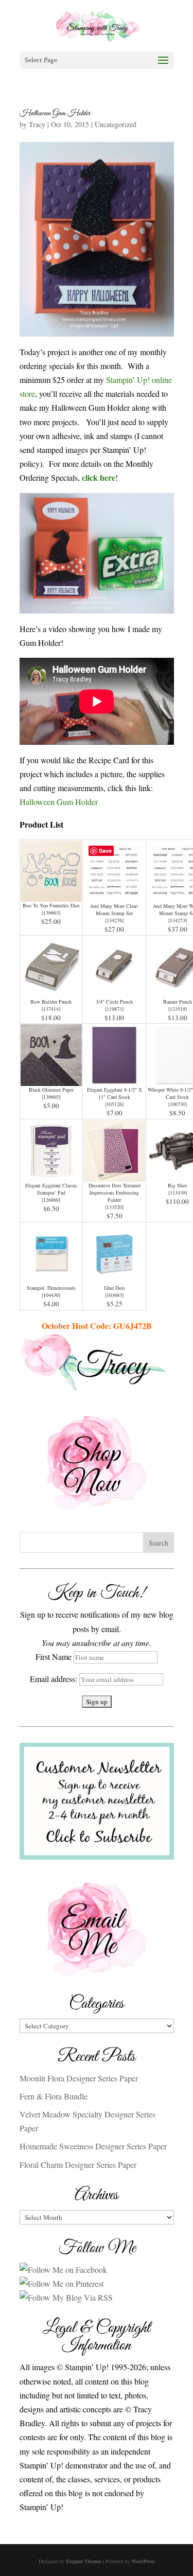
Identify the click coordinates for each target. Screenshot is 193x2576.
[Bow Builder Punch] (51, 991)
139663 (51, 913)
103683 (114, 1295)
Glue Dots (115, 1288)
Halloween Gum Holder (55, 113)
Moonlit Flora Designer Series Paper (79, 2078)
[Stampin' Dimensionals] (51, 1277)
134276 (114, 920)
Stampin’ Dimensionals (51, 1288)
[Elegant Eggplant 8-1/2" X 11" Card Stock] (114, 1079)
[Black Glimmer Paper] (51, 1079)
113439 (178, 1193)
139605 (51, 1097)
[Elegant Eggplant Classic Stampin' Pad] (51, 1175)
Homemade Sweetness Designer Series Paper (93, 2146)
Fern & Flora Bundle (54, 2096)
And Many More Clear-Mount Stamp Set (114, 909)
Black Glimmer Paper (51, 1090)
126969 (51, 1200)
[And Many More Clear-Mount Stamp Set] (114, 895)
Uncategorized (116, 124)
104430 (51, 1295)
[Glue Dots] (114, 1277)
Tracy (37, 124)
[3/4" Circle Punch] (114, 991)
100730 (178, 1104)
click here (99, 477)
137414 (51, 1009)
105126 (114, 1104)
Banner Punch (178, 1002)
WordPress (143, 2561)
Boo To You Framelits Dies (51, 905)
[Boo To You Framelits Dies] (51, 895)
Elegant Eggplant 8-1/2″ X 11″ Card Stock (115, 1093)
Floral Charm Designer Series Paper (78, 2165)
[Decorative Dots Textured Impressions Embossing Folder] (114, 1175)
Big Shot (177, 1185)
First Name (54, 1657)
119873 (114, 1009)
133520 (114, 1207)
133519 (178, 1009)
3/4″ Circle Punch (114, 1002)
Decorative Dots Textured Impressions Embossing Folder (115, 1193)
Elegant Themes (84, 2561)
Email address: (55, 1679)
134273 (178, 920)
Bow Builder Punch (51, 1002)
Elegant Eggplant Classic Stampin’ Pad (51, 1189)
